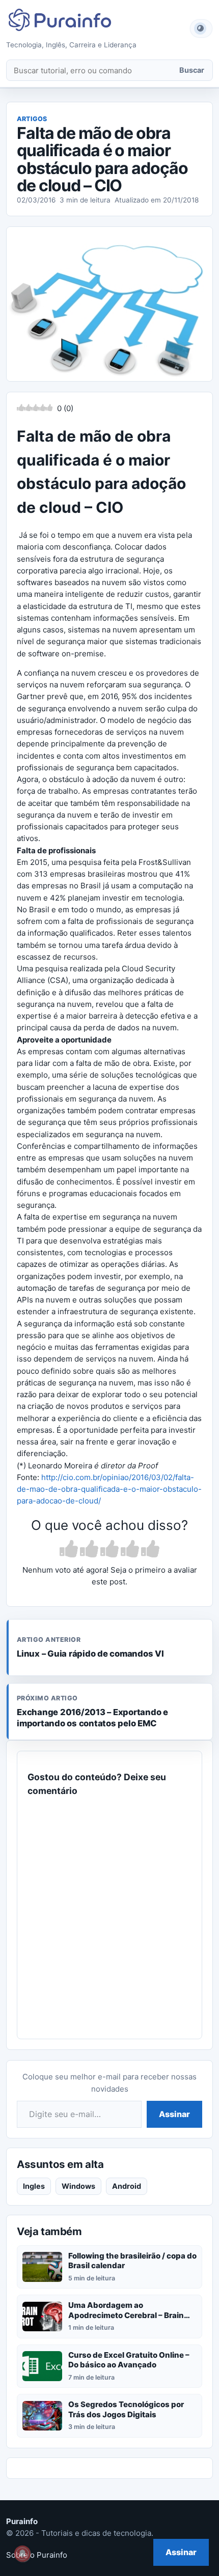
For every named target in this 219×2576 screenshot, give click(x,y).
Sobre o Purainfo (37, 2555)
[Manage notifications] (22, 2554)
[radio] (69, 1550)
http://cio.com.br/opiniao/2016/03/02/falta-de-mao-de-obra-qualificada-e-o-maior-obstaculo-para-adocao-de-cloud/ (109, 1489)
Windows (78, 2186)
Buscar (192, 70)
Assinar (174, 2114)
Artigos (32, 119)
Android (127, 2186)
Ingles (34, 2186)
